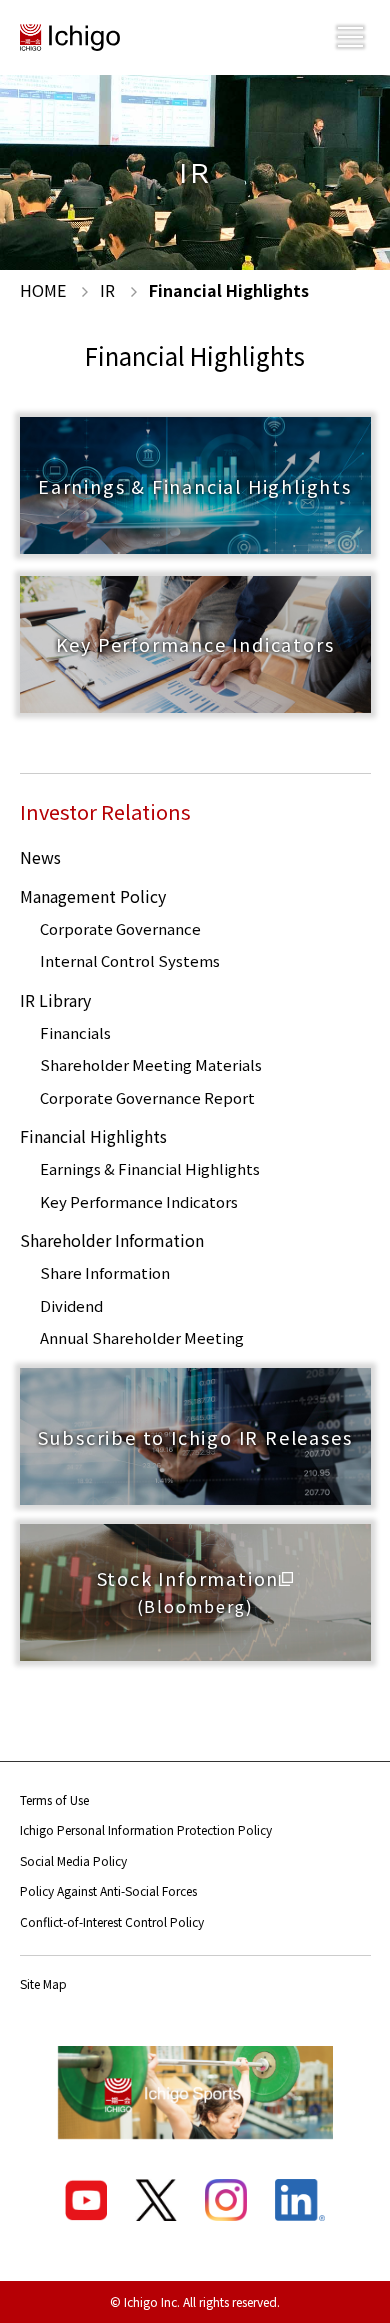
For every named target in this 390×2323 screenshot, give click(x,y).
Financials (75, 1032)
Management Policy (93, 896)
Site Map (43, 1983)
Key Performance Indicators (139, 1201)
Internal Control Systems (130, 960)
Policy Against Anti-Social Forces (108, 1890)
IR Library (55, 1000)
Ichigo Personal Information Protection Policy (146, 1829)
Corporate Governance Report (147, 1097)
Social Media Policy (73, 1860)
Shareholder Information (112, 1240)
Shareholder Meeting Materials (151, 1064)
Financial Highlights (93, 1136)
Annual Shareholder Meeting (142, 1337)
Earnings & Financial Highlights (150, 1168)
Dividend (71, 1305)
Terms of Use (54, 1799)
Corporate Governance (120, 928)
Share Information (105, 1272)
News (40, 857)
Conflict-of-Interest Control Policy (112, 1921)
